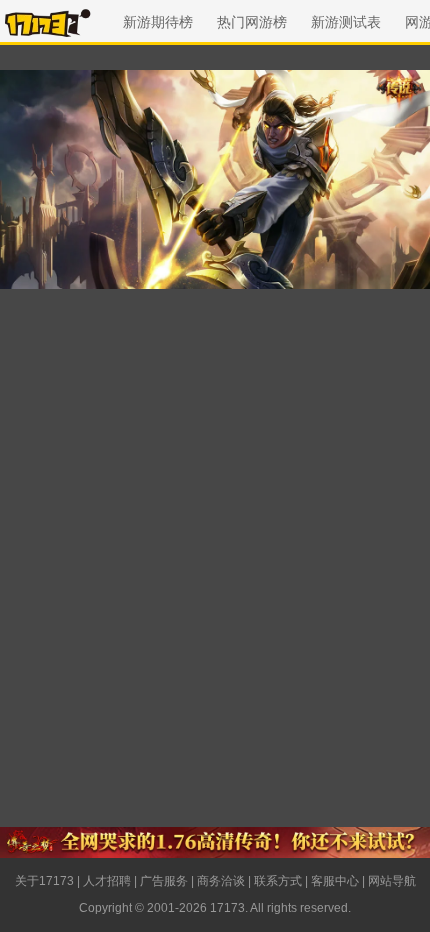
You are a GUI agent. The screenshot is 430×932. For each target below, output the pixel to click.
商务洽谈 (221, 881)
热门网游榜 (252, 22)
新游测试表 (346, 22)
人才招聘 (107, 881)
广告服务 (164, 881)
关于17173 (44, 881)
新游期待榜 (158, 22)
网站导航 (392, 881)
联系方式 (278, 881)
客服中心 (335, 881)
